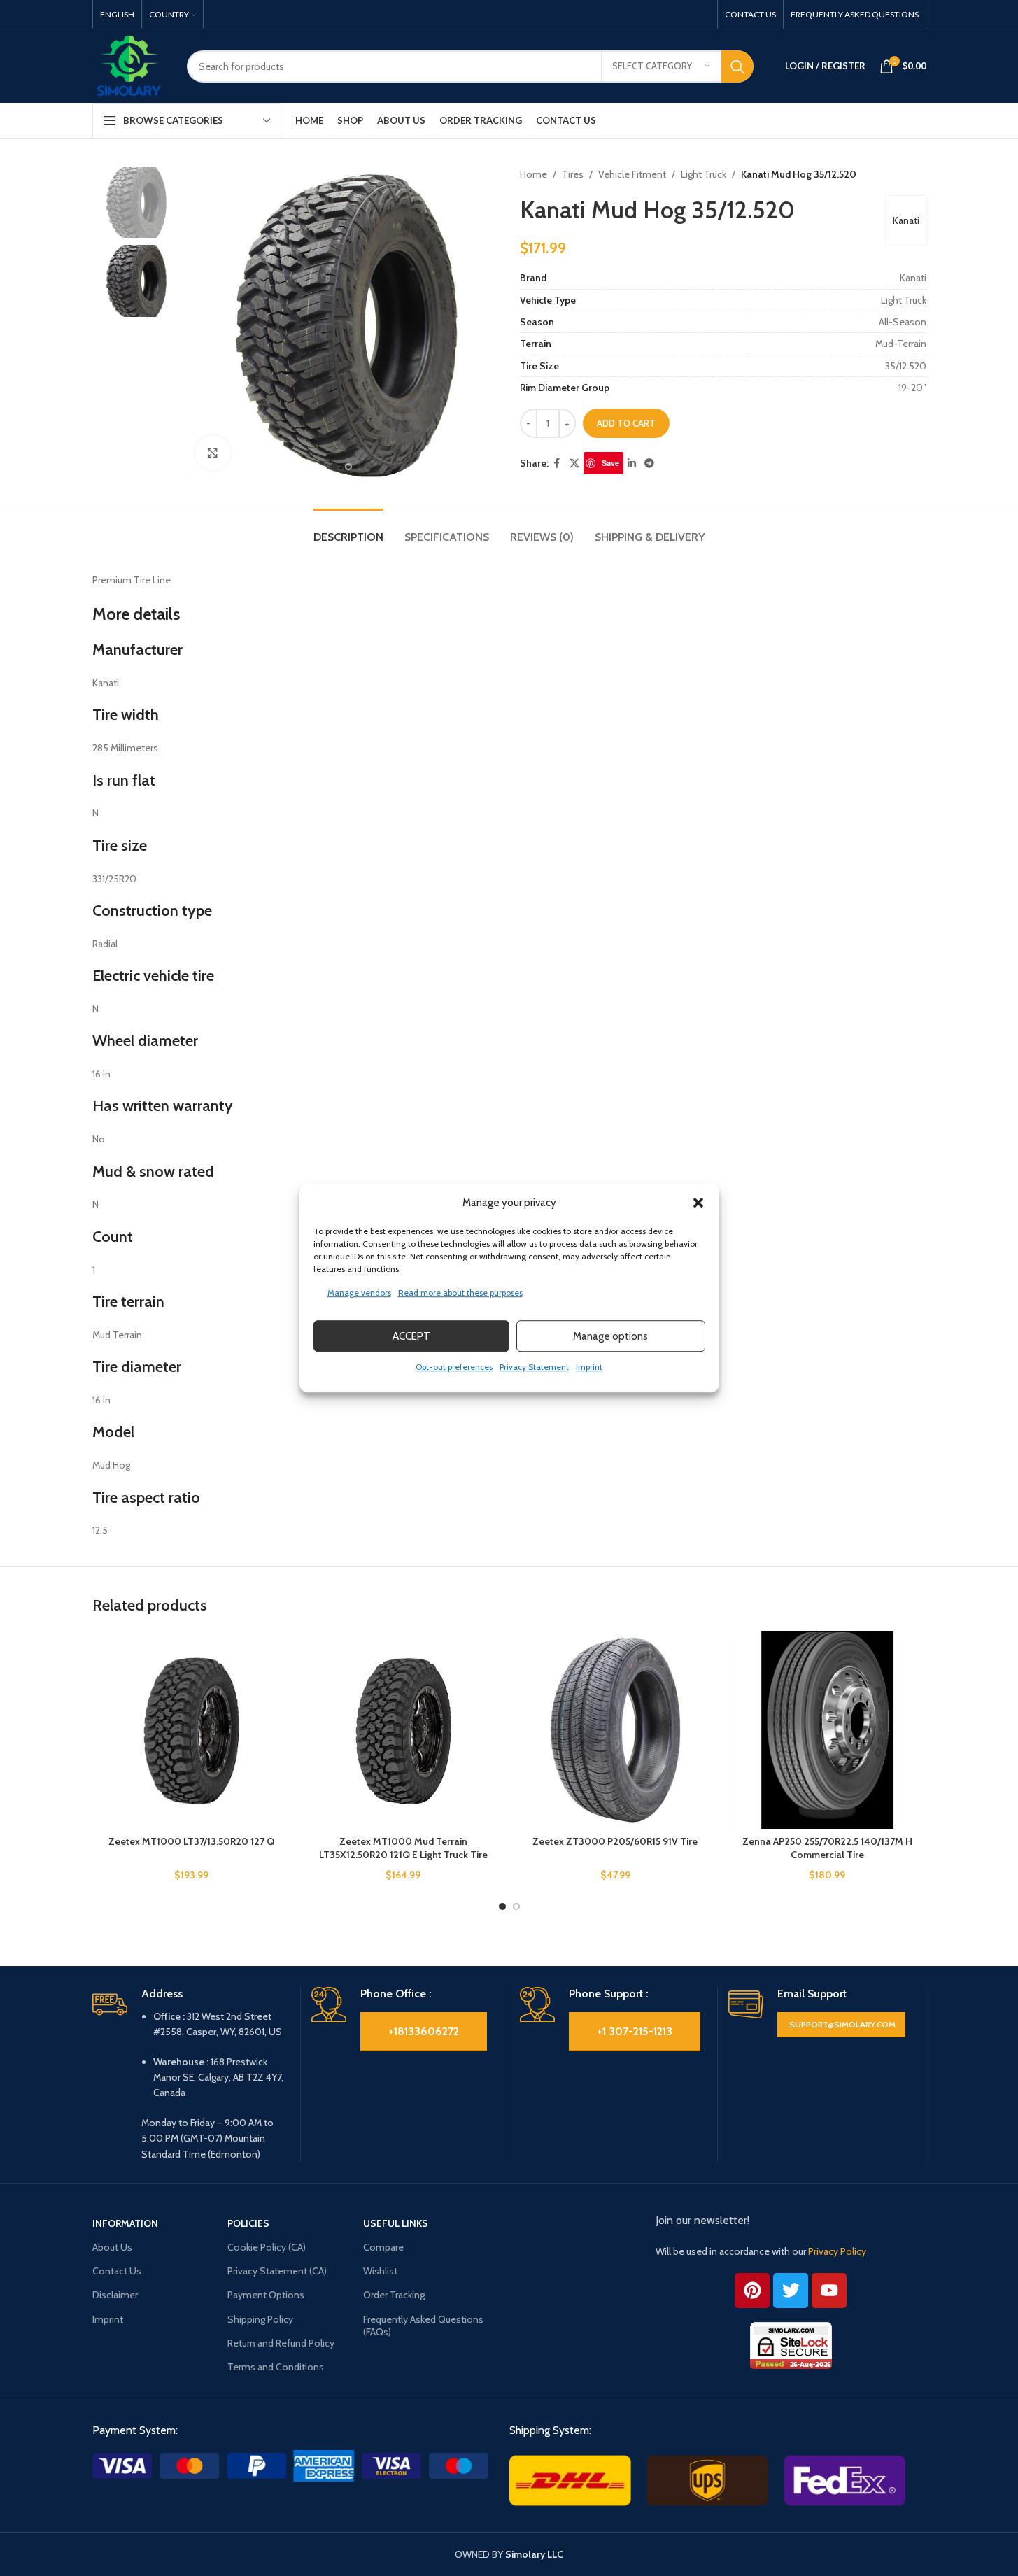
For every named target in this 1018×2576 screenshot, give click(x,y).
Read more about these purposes (460, 1293)
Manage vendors (359, 1293)
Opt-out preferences (454, 1367)
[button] (698, 1203)
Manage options (610, 1336)
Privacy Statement (534, 1367)
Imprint (589, 1367)
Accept (411, 1336)
